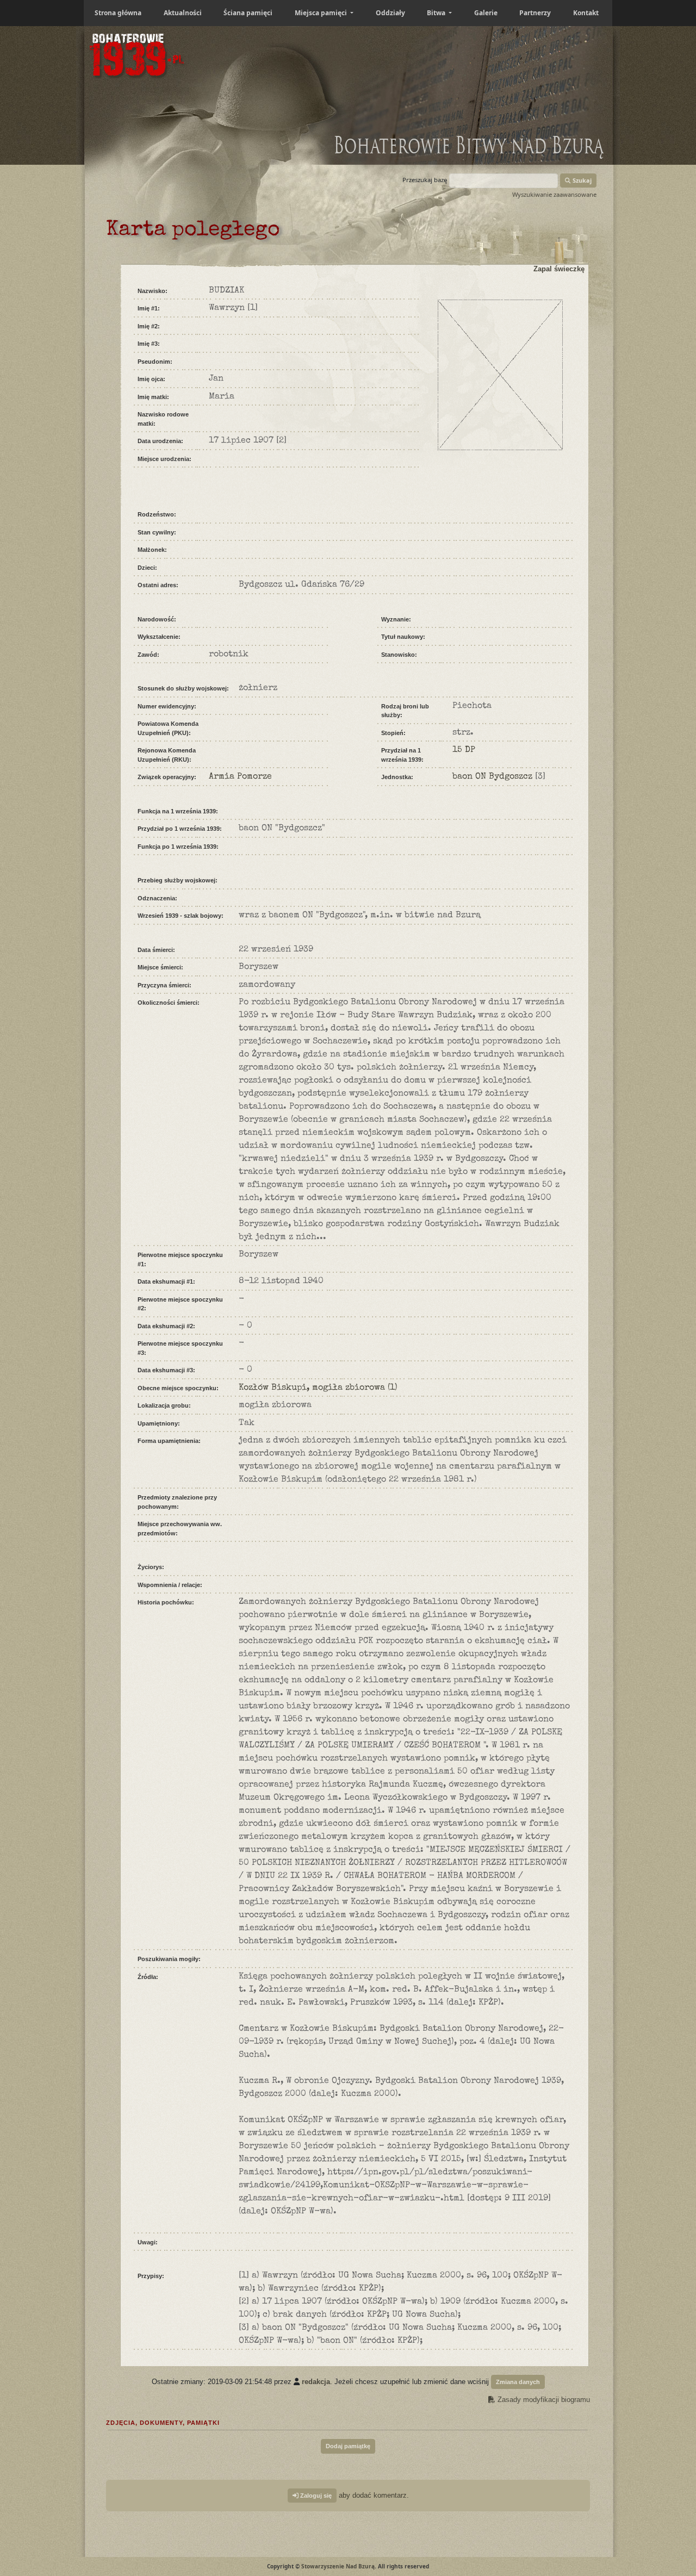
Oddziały (390, 13)
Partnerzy (535, 13)
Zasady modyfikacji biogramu (543, 2400)
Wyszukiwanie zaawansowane (554, 194)
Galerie (486, 13)
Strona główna (118, 13)
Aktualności (183, 13)
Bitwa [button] (437, 13)
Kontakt (586, 13)
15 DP (464, 750)
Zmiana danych (518, 2382)
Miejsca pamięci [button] (322, 13)
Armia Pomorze (240, 777)
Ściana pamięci (248, 13)
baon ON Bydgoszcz (492, 777)
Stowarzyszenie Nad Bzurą (338, 2566)
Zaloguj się (315, 2496)
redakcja (316, 2382)
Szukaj (581, 180)
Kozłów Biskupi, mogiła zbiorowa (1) (318, 1388)
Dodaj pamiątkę (348, 2446)
